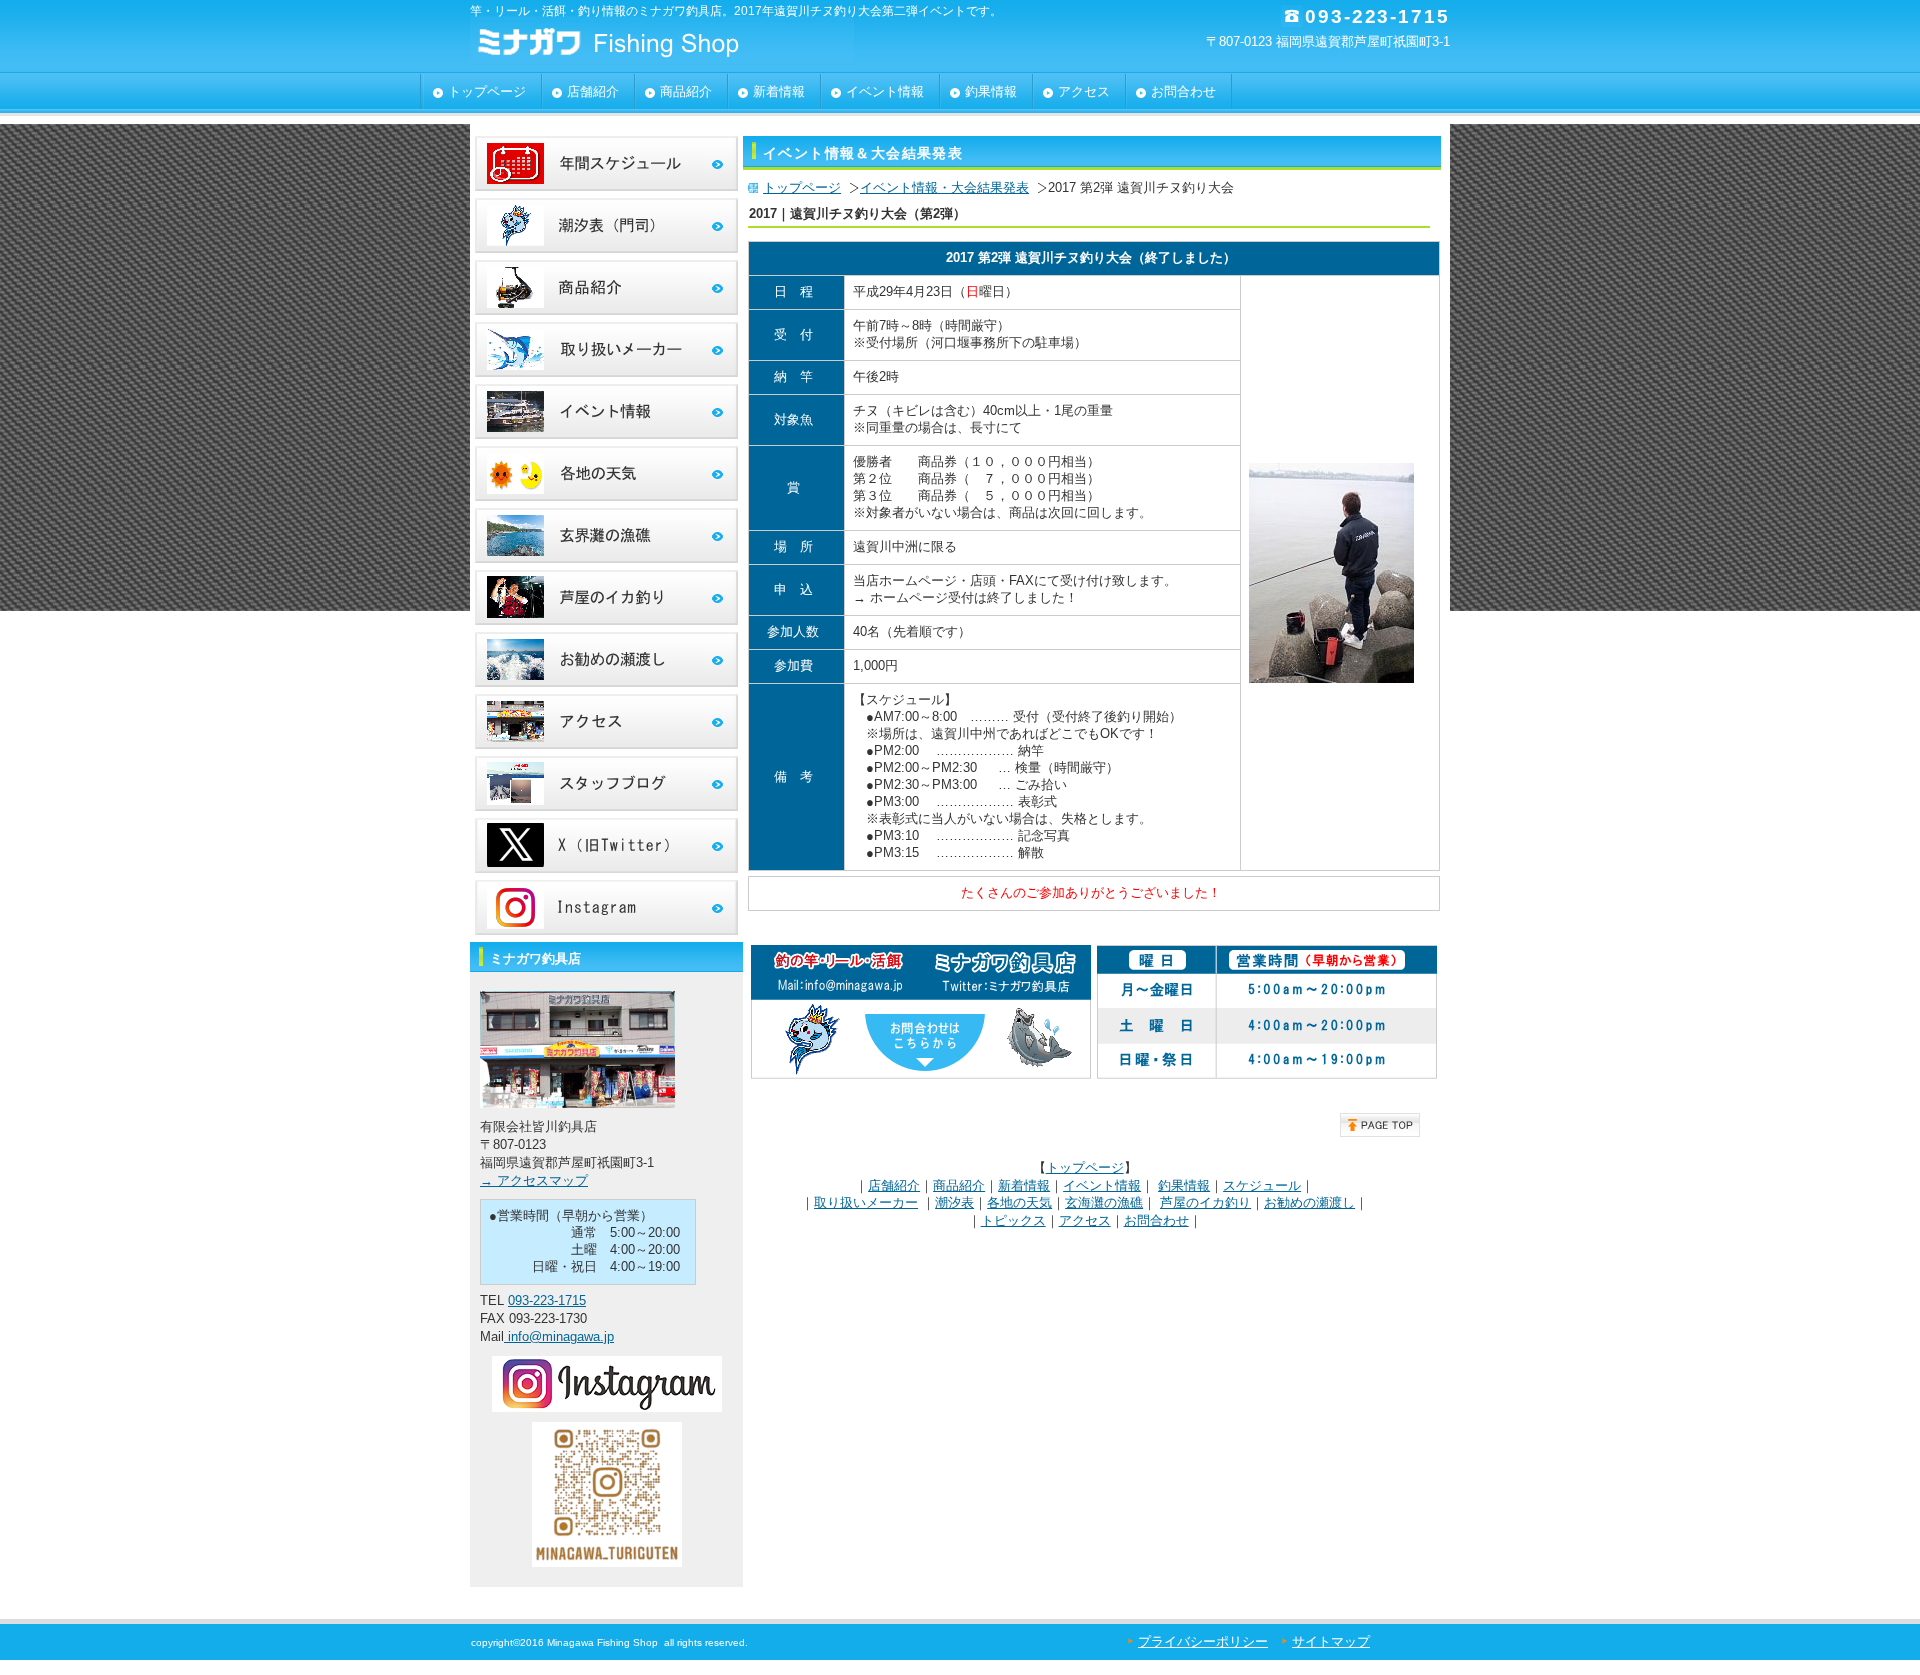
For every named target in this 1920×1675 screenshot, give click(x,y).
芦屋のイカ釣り (1205, 1202)
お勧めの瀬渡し (1309, 1202)
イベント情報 (1102, 1185)
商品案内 (606, 287)
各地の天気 (1019, 1202)
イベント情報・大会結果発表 (944, 187)
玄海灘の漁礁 (1104, 1202)
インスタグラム (606, 907)
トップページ (802, 187)
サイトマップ (1331, 1641)
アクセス (1085, 1220)
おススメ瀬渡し (606, 659)
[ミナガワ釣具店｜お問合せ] (921, 1077)
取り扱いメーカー (866, 1202)
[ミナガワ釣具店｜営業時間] (1267, 1077)
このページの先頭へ (1380, 1125)
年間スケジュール (606, 163)
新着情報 (1024, 1185)
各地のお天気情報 (606, 473)
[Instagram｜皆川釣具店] (607, 1407)
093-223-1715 (547, 1300)
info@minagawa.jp (559, 1336)
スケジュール (1262, 1185)
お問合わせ (1156, 1220)
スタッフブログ (606, 783)
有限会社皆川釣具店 (670, 40)
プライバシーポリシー (1203, 1641)
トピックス (1013, 1220)
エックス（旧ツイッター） (606, 845)
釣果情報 (1184, 1185)
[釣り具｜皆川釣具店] (1336, 568)
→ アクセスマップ (534, 1180)
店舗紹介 (894, 1185)
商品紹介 (959, 1185)
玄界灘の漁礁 (606, 535)
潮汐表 (954, 1202)
